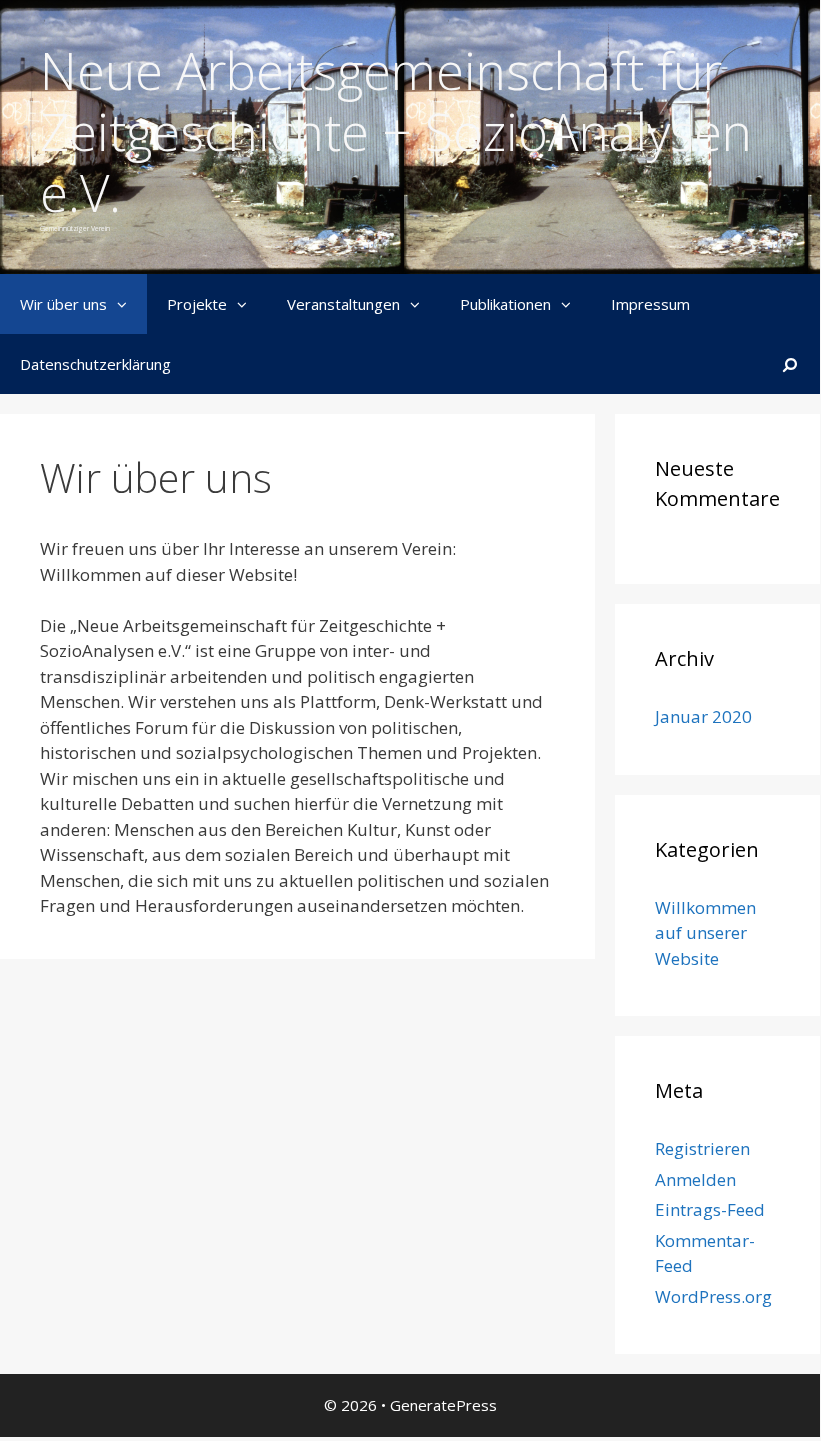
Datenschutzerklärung (95, 364)
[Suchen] (790, 364)
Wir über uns (63, 304)
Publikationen (505, 304)
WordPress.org (713, 1296)
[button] (127, 304)
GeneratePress (443, 1405)
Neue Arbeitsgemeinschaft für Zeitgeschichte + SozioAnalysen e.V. (396, 131)
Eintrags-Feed (710, 1209)
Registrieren (702, 1148)
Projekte (197, 304)
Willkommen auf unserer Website (705, 933)
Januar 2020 (703, 716)
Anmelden (695, 1179)
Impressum (650, 304)
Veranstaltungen (343, 304)
